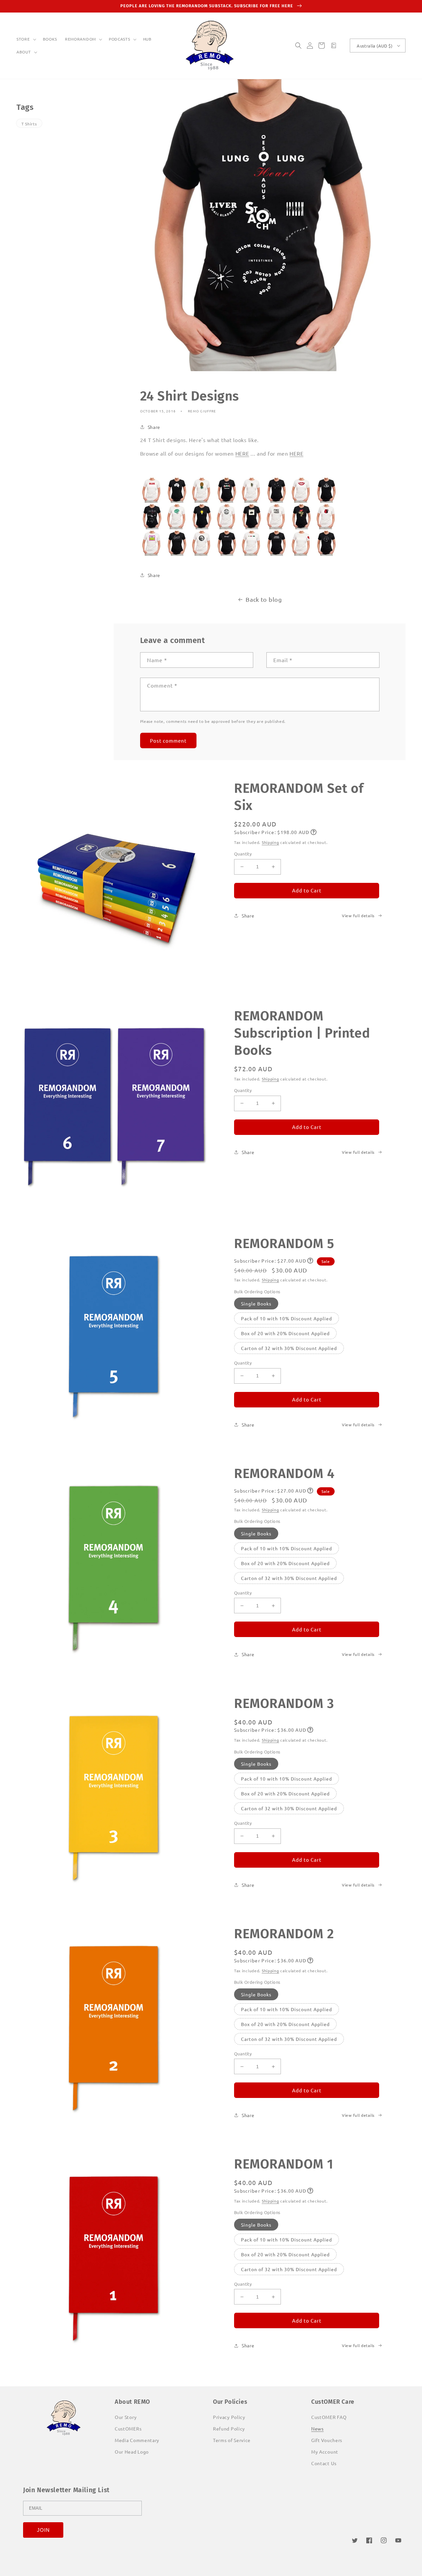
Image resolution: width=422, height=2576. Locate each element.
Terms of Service (232, 2440)
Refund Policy (229, 2429)
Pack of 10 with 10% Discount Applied (286, 1318)
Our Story (126, 2417)
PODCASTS (120, 39)
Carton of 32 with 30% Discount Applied (289, 1348)
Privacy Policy (229, 2417)
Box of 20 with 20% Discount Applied (285, 1333)
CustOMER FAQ (329, 2417)
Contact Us (324, 2463)
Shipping (271, 842)
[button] (26, 39)
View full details (358, 916)
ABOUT (24, 52)
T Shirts (29, 124)
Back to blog (264, 599)
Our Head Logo (132, 2452)
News (317, 2429)
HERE (242, 453)
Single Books (256, 1304)
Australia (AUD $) (375, 46)
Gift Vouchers (327, 2440)
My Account (325, 2452)
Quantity (243, 854)
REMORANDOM (80, 39)
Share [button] (154, 427)
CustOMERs (128, 2429)
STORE (23, 39)
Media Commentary (137, 2440)
